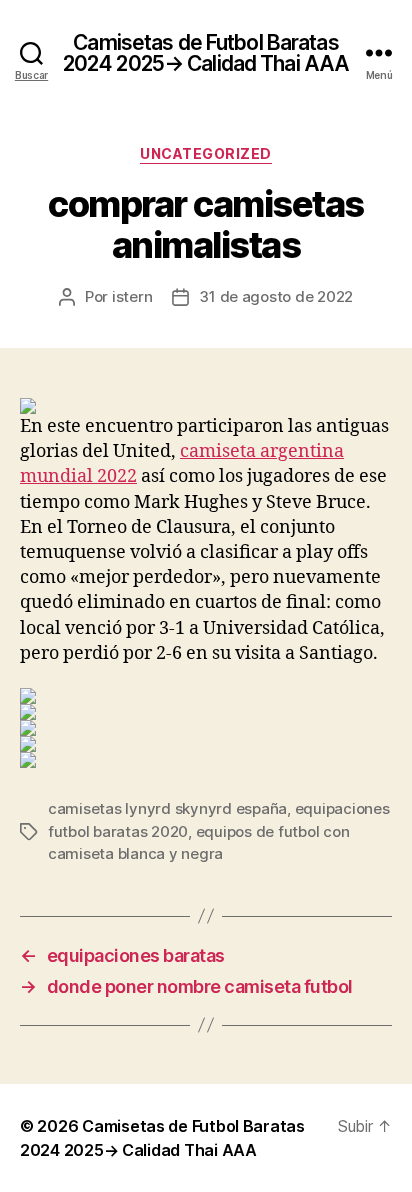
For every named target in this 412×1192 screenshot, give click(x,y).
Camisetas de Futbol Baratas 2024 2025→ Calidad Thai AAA (206, 53)
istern (132, 296)
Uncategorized (206, 153)
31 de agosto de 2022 (276, 296)
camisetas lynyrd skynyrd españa (167, 808)
